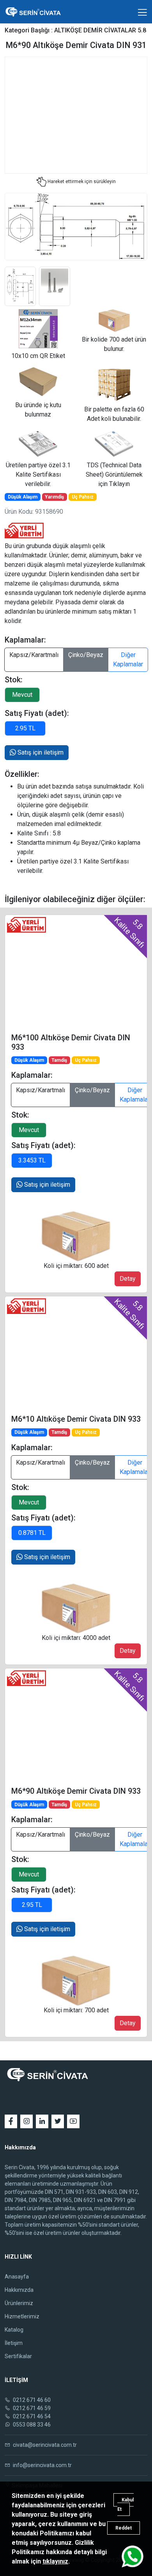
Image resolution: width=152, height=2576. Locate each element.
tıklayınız (55, 2561)
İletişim (14, 2343)
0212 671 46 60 (31, 2400)
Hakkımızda (19, 2290)
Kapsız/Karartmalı (34, 655)
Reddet (124, 2528)
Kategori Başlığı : (29, 30)
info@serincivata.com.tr (42, 2465)
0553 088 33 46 (31, 2425)
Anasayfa (17, 2277)
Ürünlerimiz (19, 2303)
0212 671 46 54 (31, 2416)
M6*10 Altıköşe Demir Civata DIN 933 (76, 1419)
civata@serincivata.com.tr (44, 2445)
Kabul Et (125, 2505)
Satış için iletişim (40, 752)
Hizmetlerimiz (22, 2316)
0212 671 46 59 (31, 2408)
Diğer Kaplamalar (128, 660)
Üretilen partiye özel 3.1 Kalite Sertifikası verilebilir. (38, 474)
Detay (128, 1279)
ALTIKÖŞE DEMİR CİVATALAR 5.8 (100, 30)
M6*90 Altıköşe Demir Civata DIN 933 (76, 1791)
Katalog (14, 2330)
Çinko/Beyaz (86, 655)
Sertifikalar (18, 2356)
